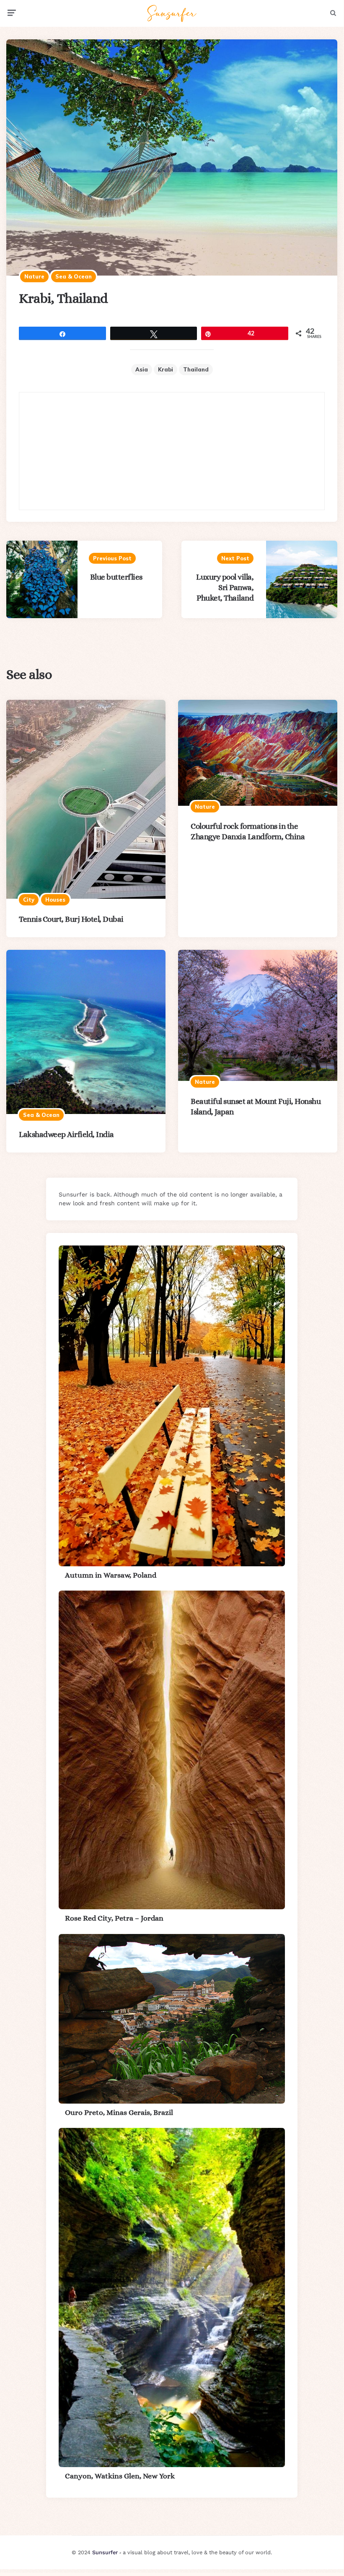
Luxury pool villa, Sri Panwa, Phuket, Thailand (225, 587)
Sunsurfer (105, 2552)
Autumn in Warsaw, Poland (111, 1575)
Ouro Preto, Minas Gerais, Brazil (119, 2112)
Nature (34, 276)
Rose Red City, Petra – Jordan (114, 1918)
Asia (142, 369)
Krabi (166, 369)
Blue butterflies (116, 577)
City (29, 900)
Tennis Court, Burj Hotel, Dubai (71, 919)
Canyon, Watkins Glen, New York (120, 2476)
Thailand (196, 369)
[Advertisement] (172, 451)
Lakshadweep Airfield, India (66, 1134)
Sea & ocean (74, 276)
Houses (55, 900)
